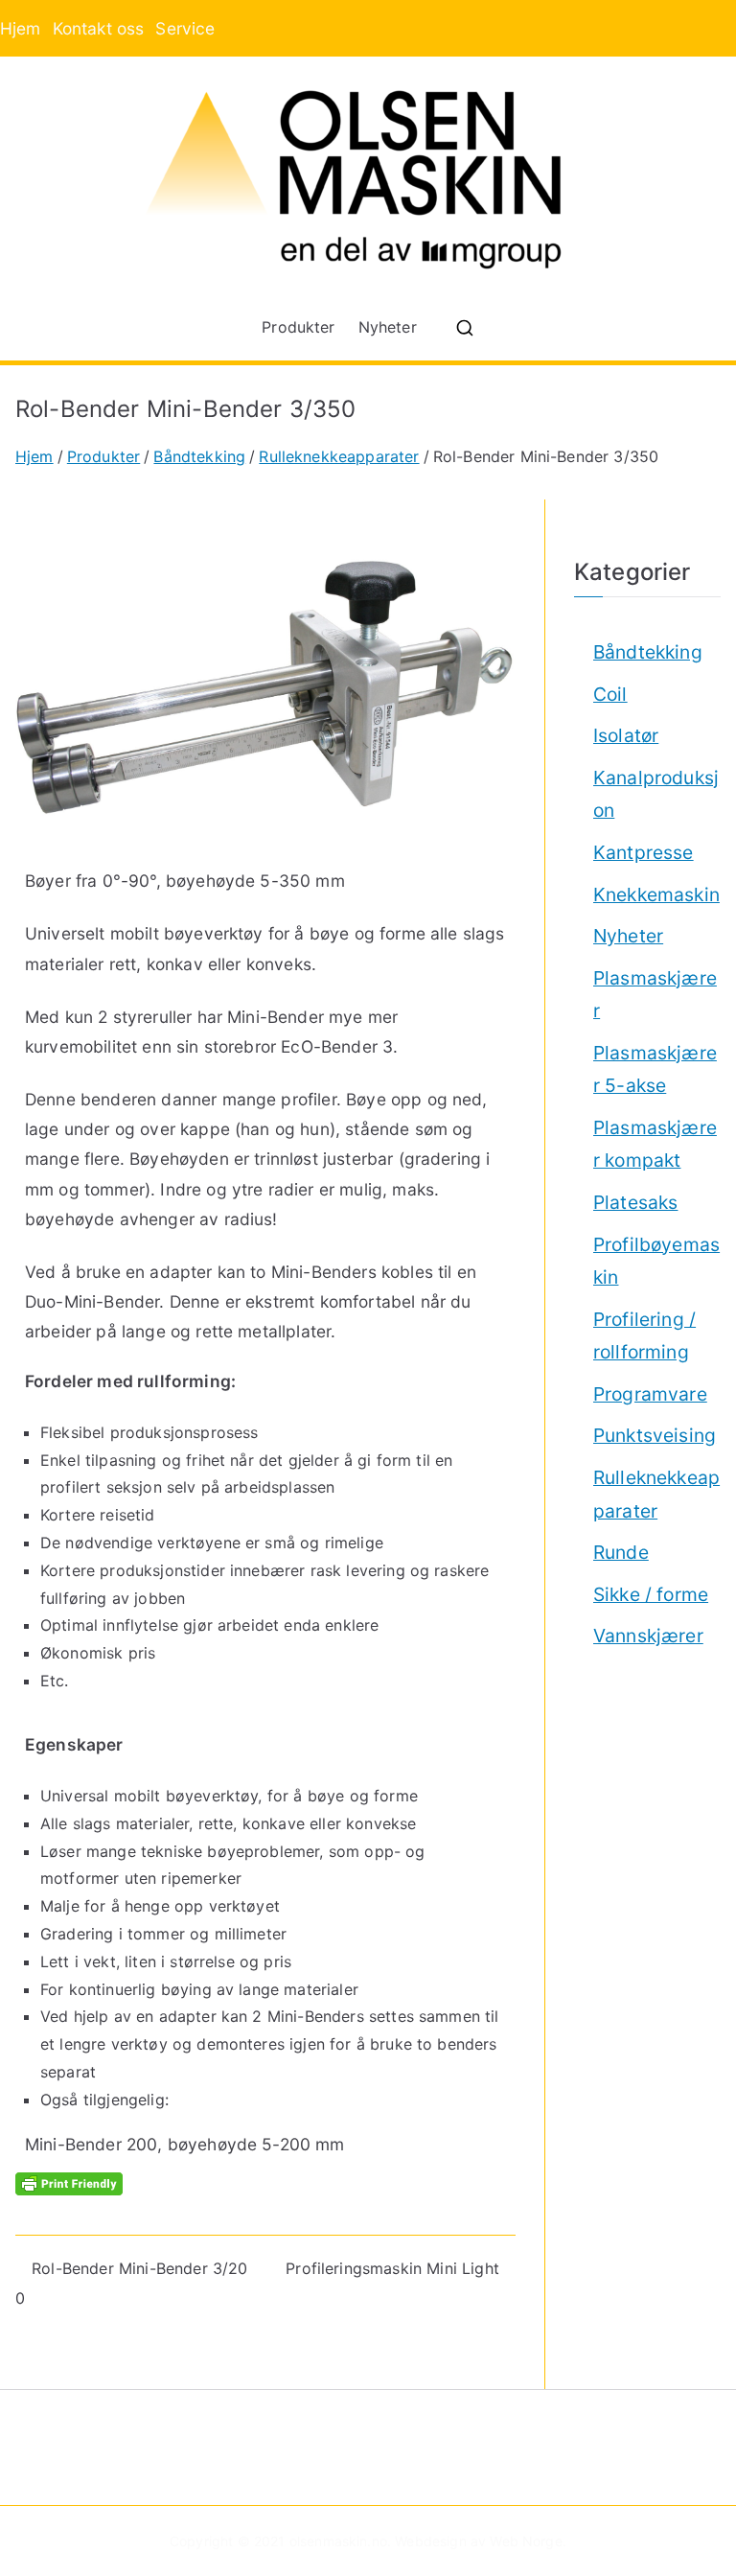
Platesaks (635, 1202)
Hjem (21, 28)
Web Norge (526, 2541)
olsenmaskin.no (338, 2541)
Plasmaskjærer (655, 995)
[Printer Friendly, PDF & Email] (69, 2182)
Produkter (298, 327)
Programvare (650, 1394)
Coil (610, 694)
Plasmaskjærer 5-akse (655, 1069)
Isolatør (626, 735)
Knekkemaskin (656, 894)
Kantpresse (644, 852)
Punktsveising (655, 1435)
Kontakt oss (99, 28)
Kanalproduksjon (656, 794)
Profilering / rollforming (644, 1336)
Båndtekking (648, 652)
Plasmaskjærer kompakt (655, 1144)
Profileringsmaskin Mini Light (392, 2268)
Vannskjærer (648, 1636)
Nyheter (388, 327)
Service (185, 28)
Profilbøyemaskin (656, 1261)
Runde (621, 1552)
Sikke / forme (651, 1594)
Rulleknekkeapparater (656, 1494)
